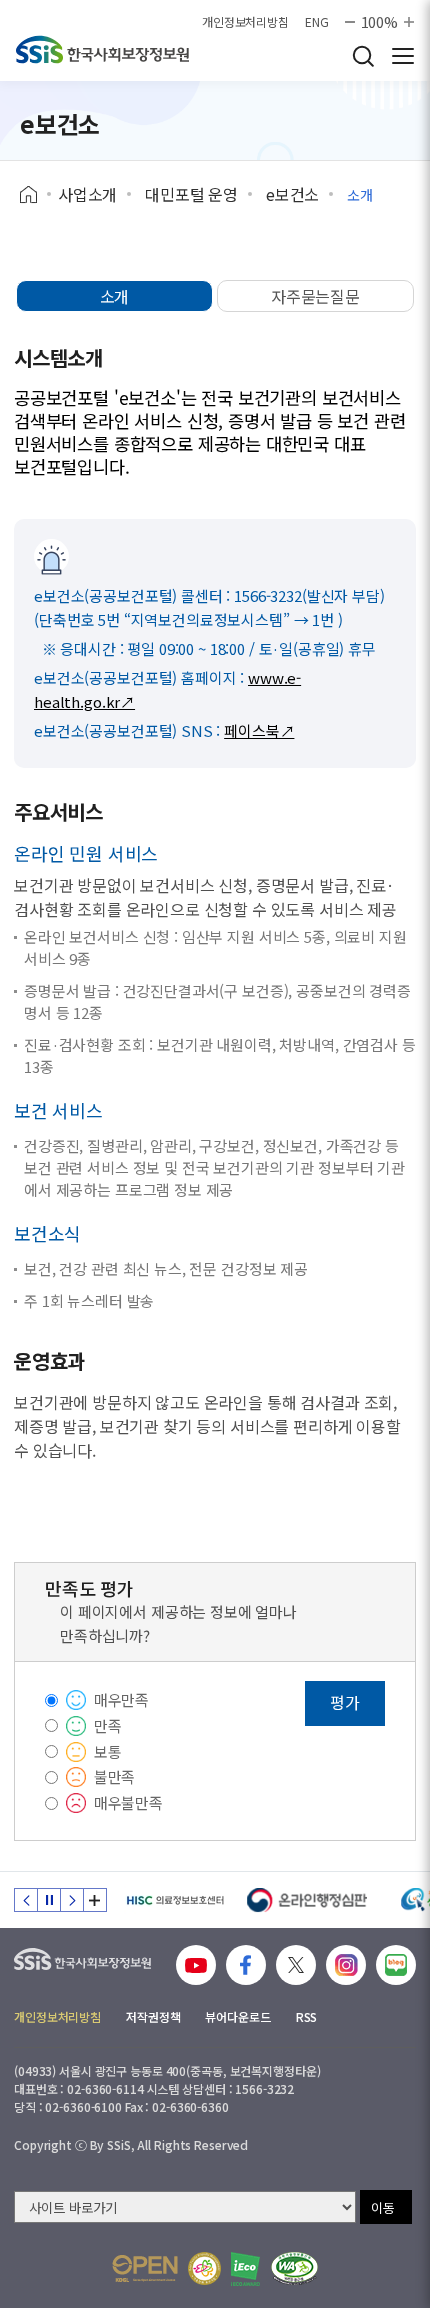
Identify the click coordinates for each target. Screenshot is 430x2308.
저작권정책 (153, 2016)
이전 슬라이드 (26, 1900)
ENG (317, 22)
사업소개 (87, 194)
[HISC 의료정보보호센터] (174, 1900)
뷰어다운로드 (237, 2016)
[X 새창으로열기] (296, 1965)
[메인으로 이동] (102, 49)
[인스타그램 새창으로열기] (346, 1965)
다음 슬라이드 (72, 1900)
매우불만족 (128, 1802)
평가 (345, 1702)
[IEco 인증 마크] (245, 2269)
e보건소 (292, 194)
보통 (108, 1751)
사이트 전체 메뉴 (403, 56)
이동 (383, 2207)
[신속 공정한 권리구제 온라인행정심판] (307, 1900)
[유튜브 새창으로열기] (196, 1965)
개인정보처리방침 (245, 22)
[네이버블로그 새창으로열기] (396, 1965)
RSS (307, 2016)
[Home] (35, 195)
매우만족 (121, 1699)
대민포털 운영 (191, 194)
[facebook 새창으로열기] (246, 1965)
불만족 (115, 1776)
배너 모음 (95, 1900)
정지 (49, 1900)
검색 (363, 56)
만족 (108, 1725)
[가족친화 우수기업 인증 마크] (204, 2268)
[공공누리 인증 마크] (145, 2268)
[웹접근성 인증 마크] (294, 2268)
